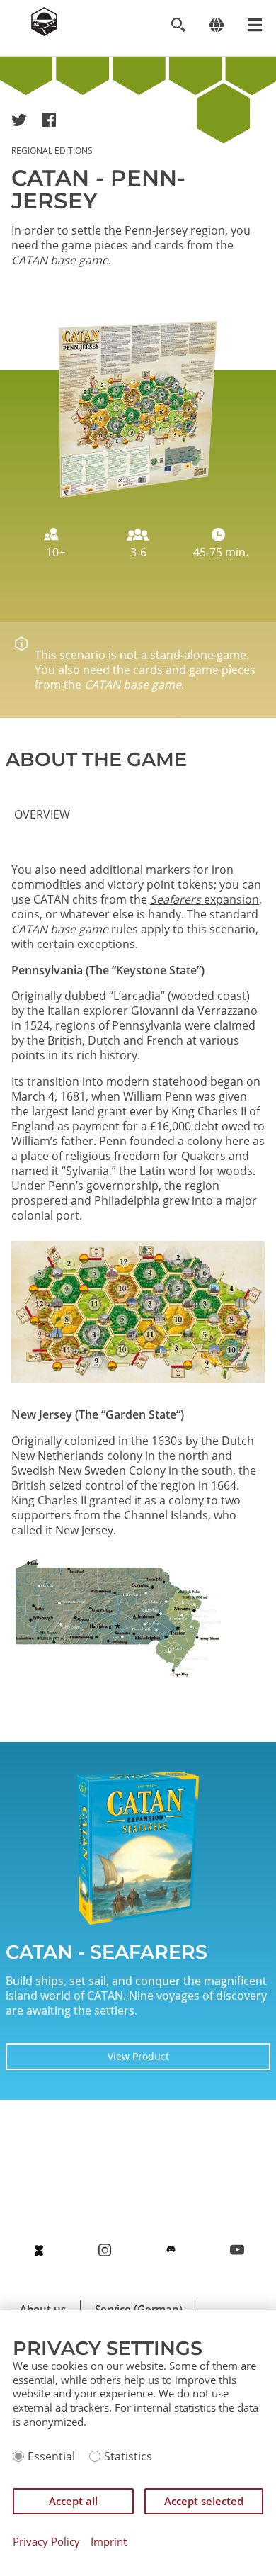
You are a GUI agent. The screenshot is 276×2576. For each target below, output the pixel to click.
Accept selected (204, 2501)
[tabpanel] (138, 1278)
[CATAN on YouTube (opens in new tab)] (237, 2250)
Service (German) (139, 2309)
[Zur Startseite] (44, 32)
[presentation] (42, 815)
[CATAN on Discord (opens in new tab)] (171, 2250)
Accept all (73, 2501)
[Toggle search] (178, 25)
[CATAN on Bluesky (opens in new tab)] (39, 2250)
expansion (205, 899)
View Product (138, 2056)
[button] (19, 120)
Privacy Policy (46, 2542)
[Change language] (216, 25)
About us (43, 2309)
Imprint (109, 2542)
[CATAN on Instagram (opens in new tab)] (105, 2250)
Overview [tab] (42, 814)
